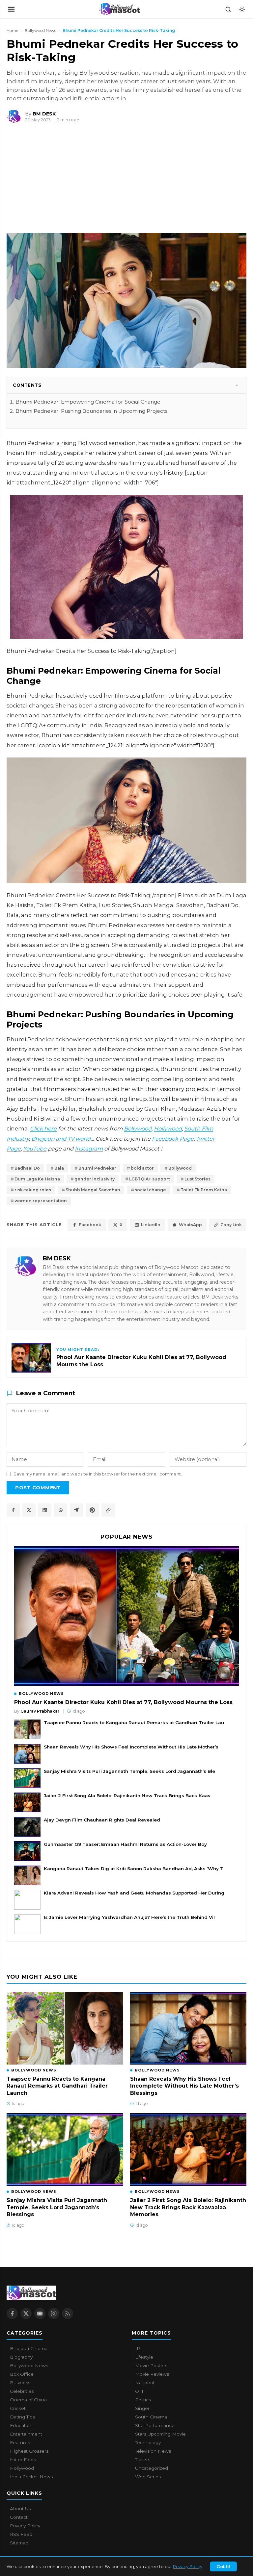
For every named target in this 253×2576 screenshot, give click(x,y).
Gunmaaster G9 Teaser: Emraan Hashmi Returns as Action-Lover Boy (125, 1844)
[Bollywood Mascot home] (120, 9)
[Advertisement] (49, 181)
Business (20, 2383)
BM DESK (57, 1258)
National (144, 2383)
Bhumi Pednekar (97, 1168)
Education (21, 2425)
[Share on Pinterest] (92, 1510)
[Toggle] (237, 385)
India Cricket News (31, 2477)
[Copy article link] (108, 1510)
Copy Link (231, 1225)
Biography (21, 2357)
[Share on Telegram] (76, 1510)
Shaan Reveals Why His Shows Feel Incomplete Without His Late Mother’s (131, 1747)
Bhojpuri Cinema (29, 2348)
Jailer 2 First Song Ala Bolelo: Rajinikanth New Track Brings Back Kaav (127, 1796)
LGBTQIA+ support (150, 1179)
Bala (59, 1168)
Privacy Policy (188, 2566)
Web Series (148, 2477)
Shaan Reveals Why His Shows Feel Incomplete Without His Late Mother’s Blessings (184, 2086)
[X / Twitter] (26, 2314)
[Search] (228, 9)
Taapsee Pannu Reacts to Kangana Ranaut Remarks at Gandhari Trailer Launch (57, 2086)
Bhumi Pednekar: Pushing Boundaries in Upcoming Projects (91, 411)
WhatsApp (190, 1225)
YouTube (35, 1149)
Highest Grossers (29, 2451)
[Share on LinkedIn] (45, 1510)
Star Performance (155, 2425)
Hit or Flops (23, 2460)
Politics (143, 2400)
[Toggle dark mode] (242, 9)
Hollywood (168, 1128)
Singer (142, 2408)
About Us (20, 2509)
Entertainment (26, 2434)
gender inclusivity (95, 1179)
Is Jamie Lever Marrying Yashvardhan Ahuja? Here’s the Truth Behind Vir (130, 1917)
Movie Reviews (152, 2374)
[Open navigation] (11, 9)
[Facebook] (12, 2314)
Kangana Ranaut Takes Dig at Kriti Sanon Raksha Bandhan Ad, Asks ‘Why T (134, 1869)
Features (20, 2442)
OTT (139, 2391)
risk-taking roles (33, 1190)
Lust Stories (197, 1179)
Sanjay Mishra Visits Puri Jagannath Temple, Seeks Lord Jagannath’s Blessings (57, 2207)
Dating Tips (22, 2417)
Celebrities (22, 2391)
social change (150, 1190)
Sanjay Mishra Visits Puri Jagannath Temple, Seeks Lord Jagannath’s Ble (129, 1771)
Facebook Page (173, 1139)
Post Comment (38, 1488)
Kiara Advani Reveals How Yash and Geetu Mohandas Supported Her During (134, 1893)
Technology (148, 2442)
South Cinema (151, 2417)
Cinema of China (28, 2400)
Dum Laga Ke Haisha (37, 1179)
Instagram (89, 1149)
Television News (153, 2451)
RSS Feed (21, 2534)
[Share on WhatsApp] (61, 1510)
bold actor (142, 1168)
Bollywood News (40, 30)
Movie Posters (151, 2365)
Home (12, 30)
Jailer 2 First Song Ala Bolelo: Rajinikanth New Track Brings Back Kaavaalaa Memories (188, 2207)
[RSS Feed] (68, 2314)
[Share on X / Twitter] (29, 1510)
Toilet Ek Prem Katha (204, 1190)
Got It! (223, 2566)
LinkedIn (151, 1225)
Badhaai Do (27, 1168)
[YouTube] (40, 2314)
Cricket (18, 2408)
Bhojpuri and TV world (61, 1139)
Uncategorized (152, 2468)
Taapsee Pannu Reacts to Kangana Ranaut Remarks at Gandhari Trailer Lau (134, 1722)
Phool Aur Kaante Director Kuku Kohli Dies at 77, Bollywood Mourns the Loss (123, 1702)
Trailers (143, 2460)
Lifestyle (144, 2357)
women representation (41, 1201)
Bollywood (138, 1128)
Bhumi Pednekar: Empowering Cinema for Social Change (88, 402)
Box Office (22, 2374)
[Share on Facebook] (13, 1510)
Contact (19, 2517)
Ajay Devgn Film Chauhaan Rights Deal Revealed (102, 1820)
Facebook (90, 1225)
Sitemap (19, 2543)
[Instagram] (54, 2314)
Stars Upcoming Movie (160, 2434)
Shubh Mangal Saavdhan (93, 1190)
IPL (139, 2348)
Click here (43, 1128)
